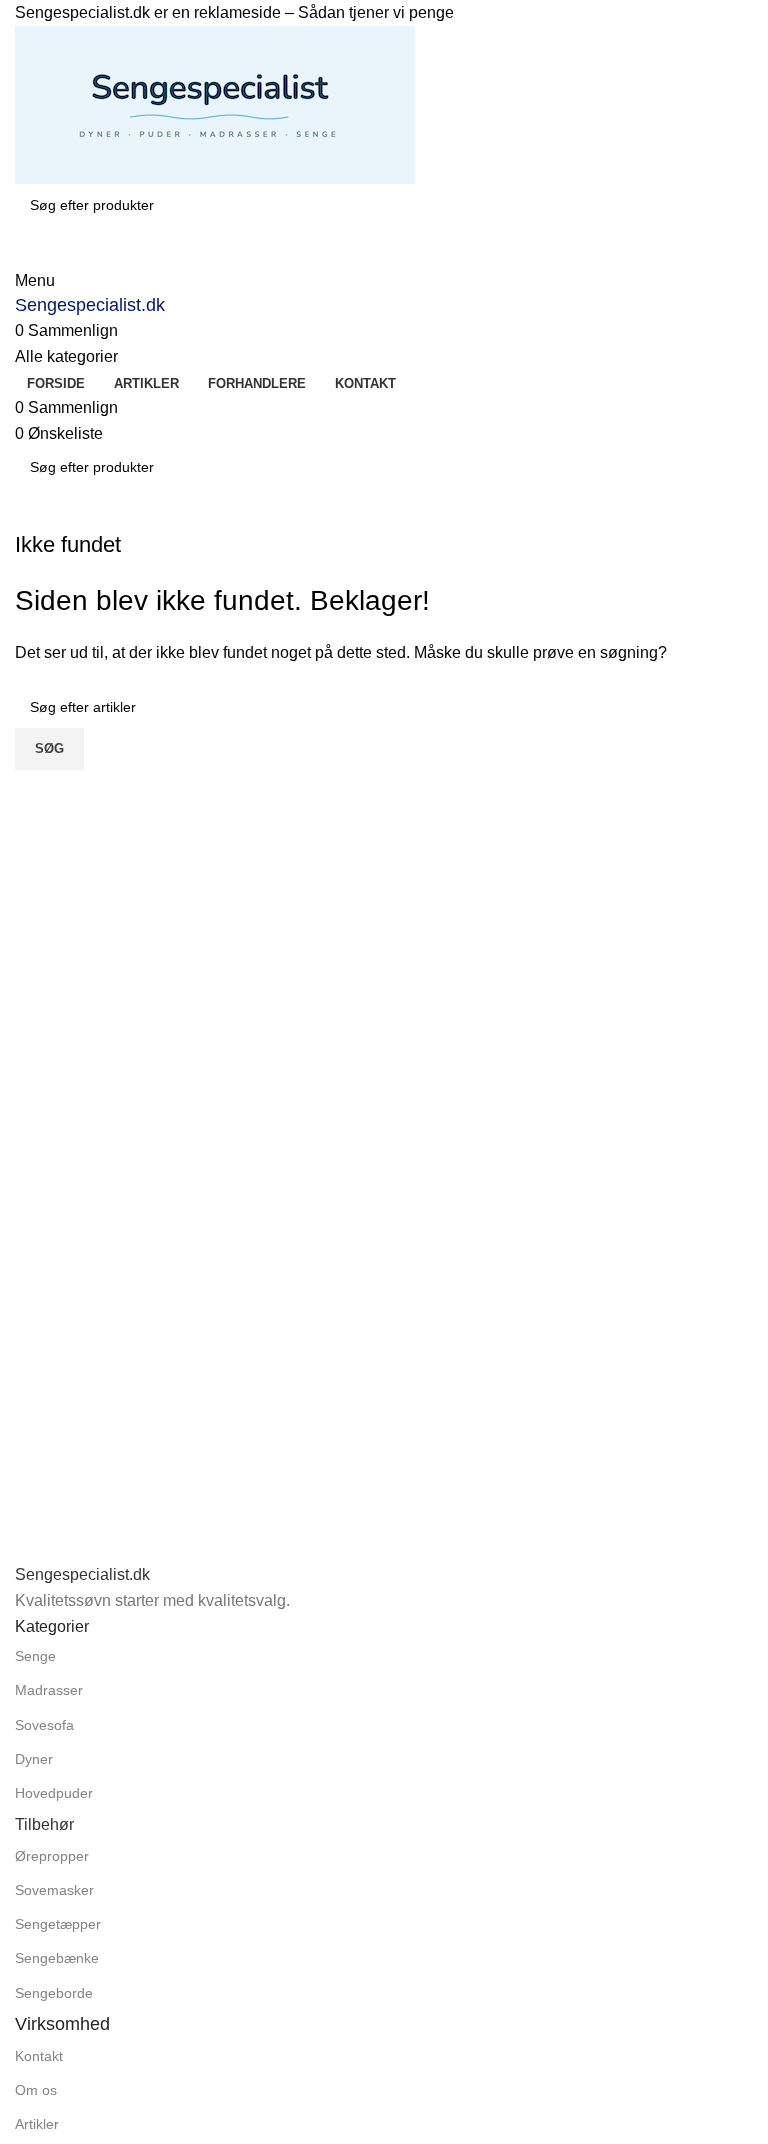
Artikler (37, 2124)
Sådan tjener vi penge (376, 12)
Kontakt (39, 2056)
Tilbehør (44, 1824)
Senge (35, 1656)
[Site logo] (215, 103)
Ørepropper (52, 1856)
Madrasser (49, 1690)
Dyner (34, 1759)
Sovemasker (54, 1890)
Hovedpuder (54, 1793)
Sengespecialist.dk (90, 305)
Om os (36, 2090)
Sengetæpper (58, 1924)
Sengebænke (57, 1958)
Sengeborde (54, 1993)
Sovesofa (44, 1725)
